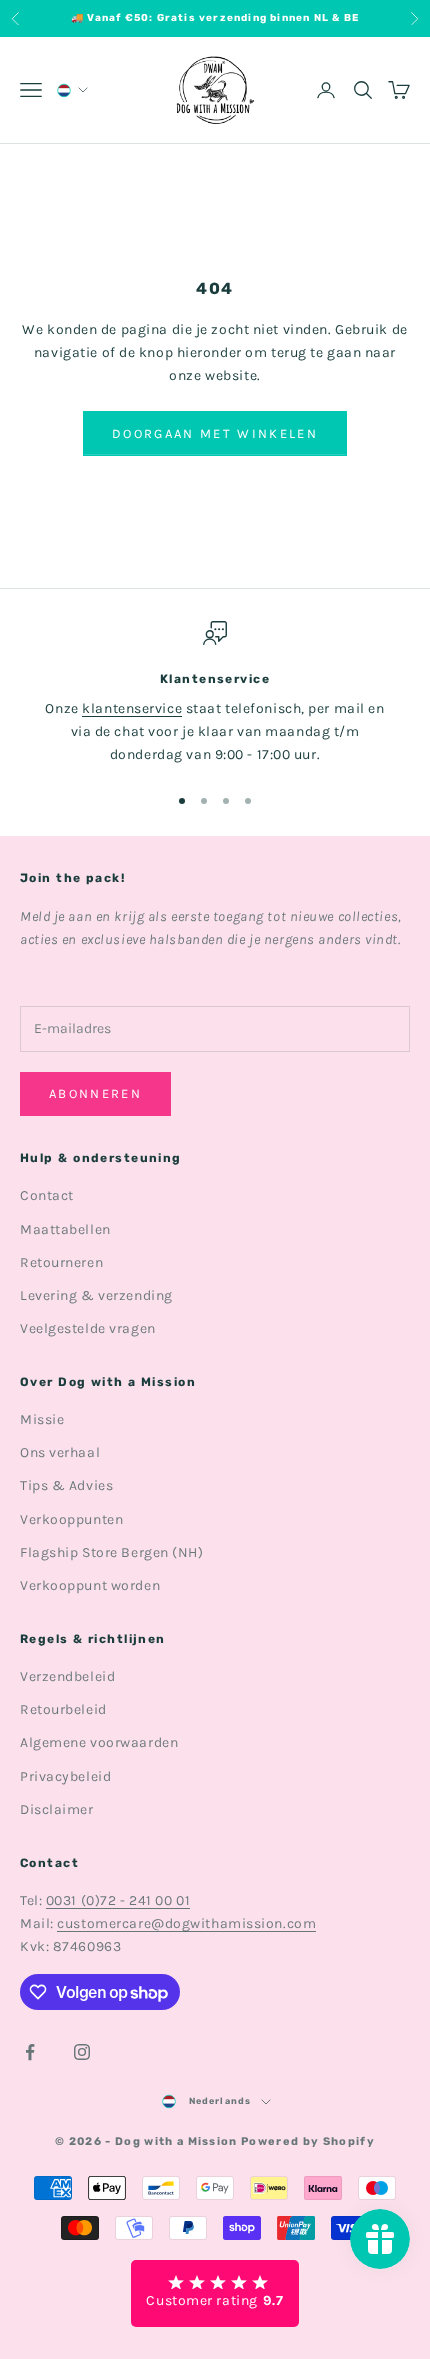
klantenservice (132, 708)
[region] (215, 694)
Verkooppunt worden (90, 1585)
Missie (42, 1419)
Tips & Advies (66, 1485)
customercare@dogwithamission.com (186, 1923)
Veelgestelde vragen (88, 1328)
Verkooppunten (71, 1519)
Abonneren (95, 1093)
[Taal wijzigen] (71, 90)
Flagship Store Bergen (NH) (112, 1552)
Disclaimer (57, 1809)
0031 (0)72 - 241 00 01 (118, 1900)
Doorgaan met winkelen (215, 433)
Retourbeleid (63, 1709)
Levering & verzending (96, 1295)
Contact (47, 1195)
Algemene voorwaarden (99, 1742)
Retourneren (61, 1262)
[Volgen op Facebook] (30, 2052)
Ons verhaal (60, 1452)
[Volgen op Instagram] (82, 2052)
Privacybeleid (65, 1776)
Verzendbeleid (67, 1676)
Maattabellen (65, 1229)
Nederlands (220, 2101)
